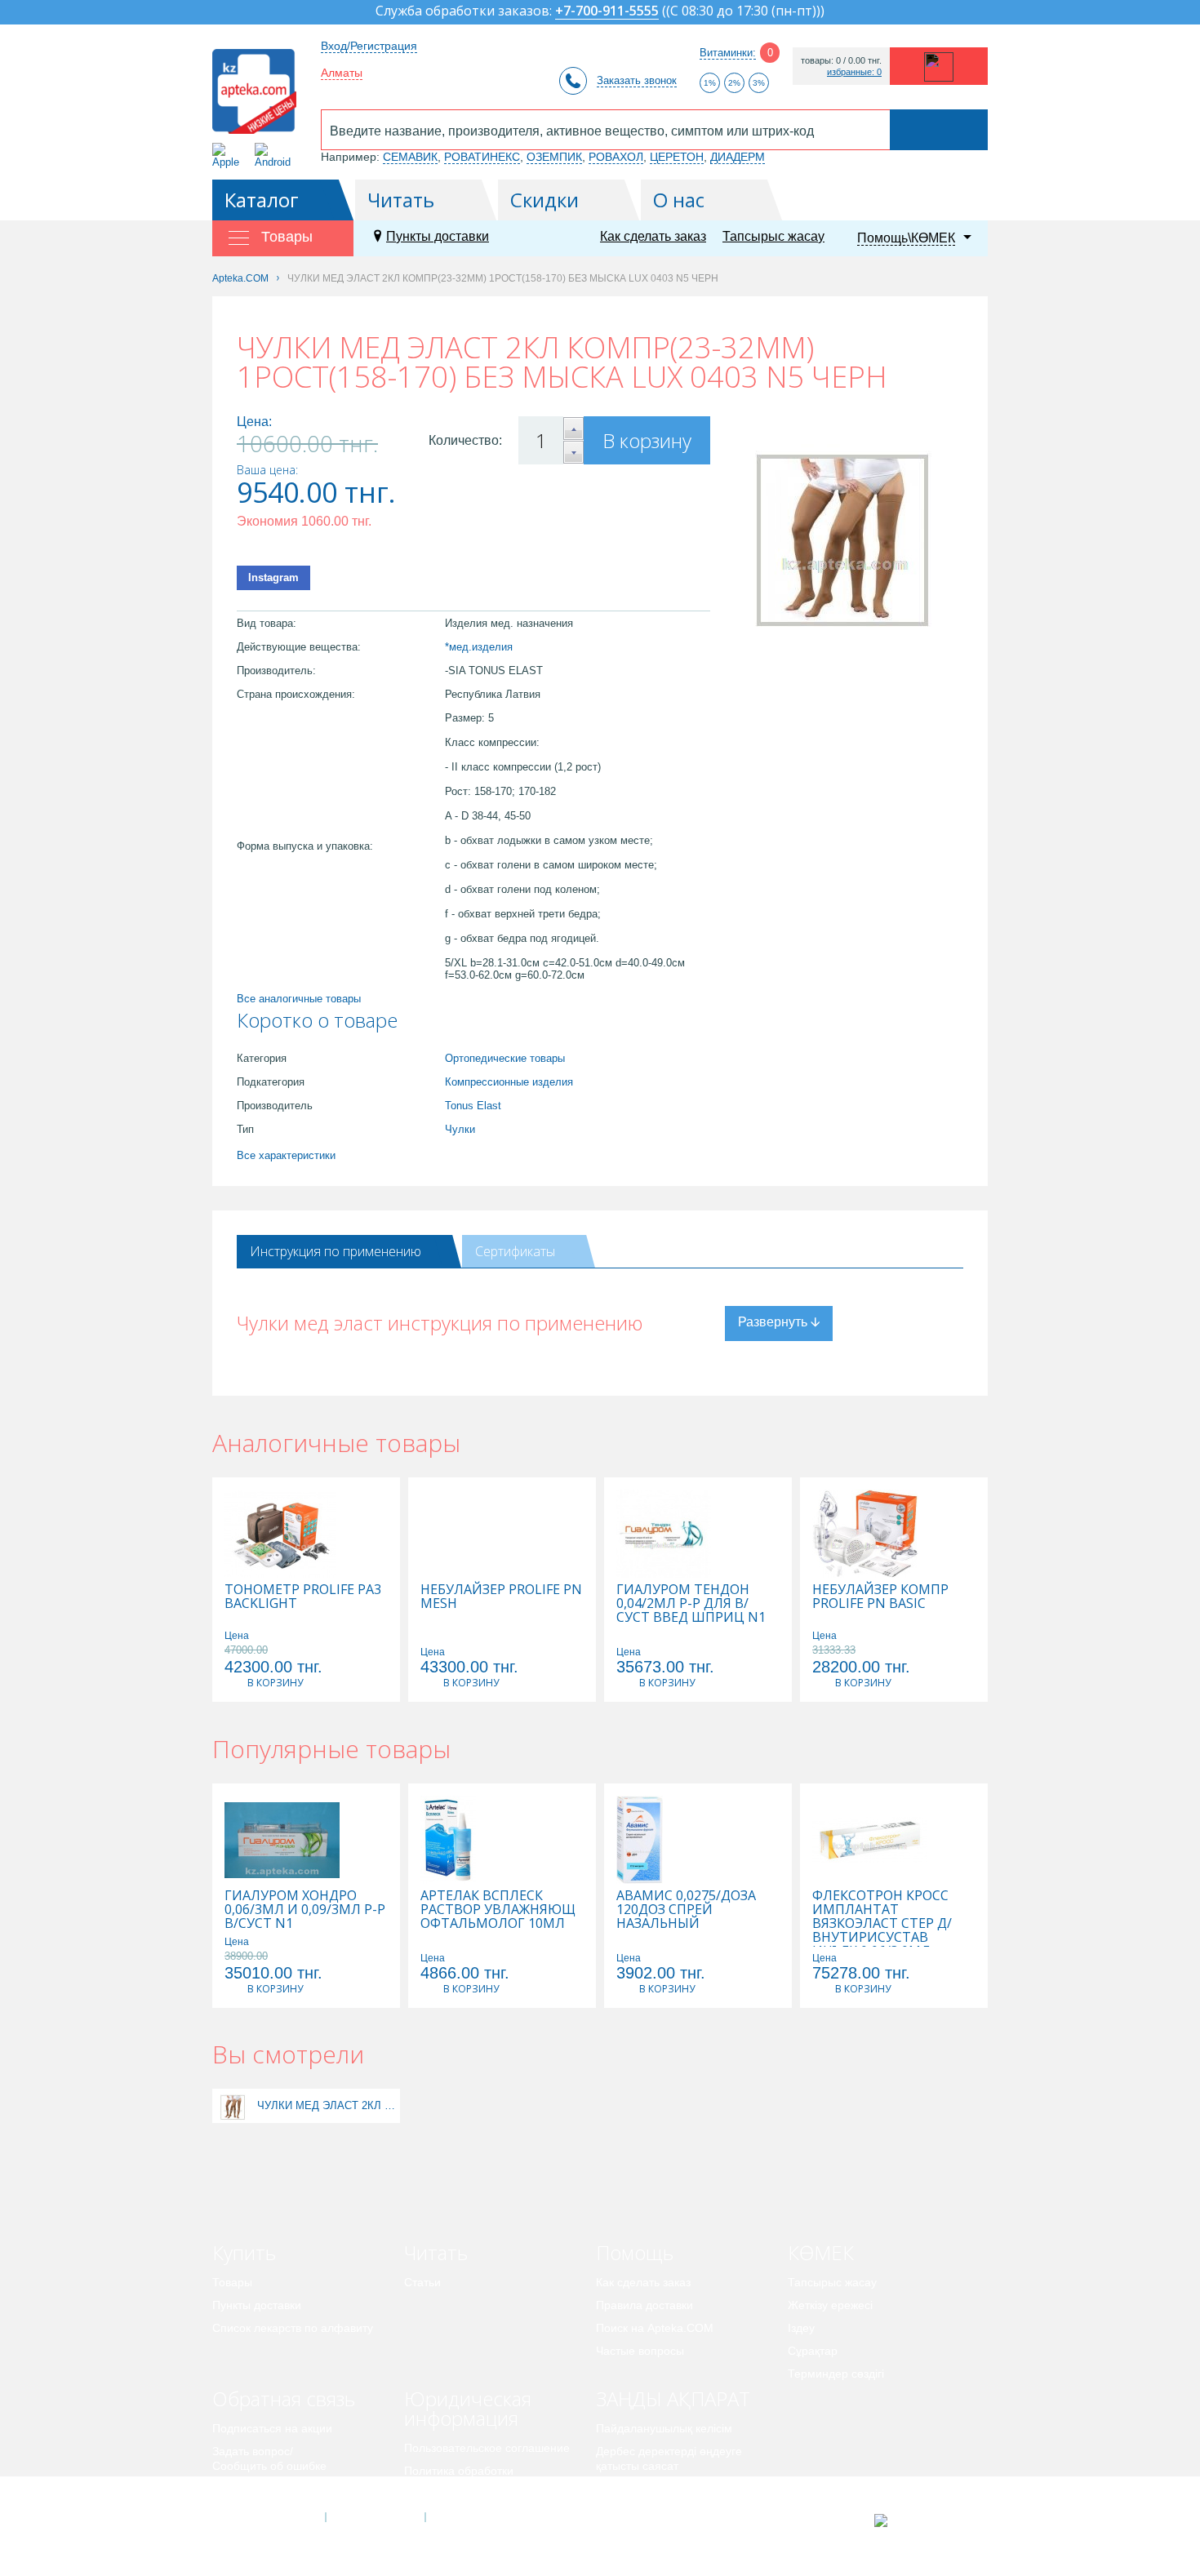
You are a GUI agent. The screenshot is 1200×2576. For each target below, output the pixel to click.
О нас (679, 200)
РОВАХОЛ (616, 157)
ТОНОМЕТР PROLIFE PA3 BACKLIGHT (303, 1597)
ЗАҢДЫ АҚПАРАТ (673, 2398)
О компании (374, 2517)
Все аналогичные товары (299, 999)
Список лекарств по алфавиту (293, 2328)
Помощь (635, 2252)
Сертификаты (515, 1251)
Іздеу (801, 2328)
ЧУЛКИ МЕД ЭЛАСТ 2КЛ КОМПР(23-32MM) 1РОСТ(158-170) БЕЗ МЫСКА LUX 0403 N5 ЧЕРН (327, 2105)
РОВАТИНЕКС (482, 157)
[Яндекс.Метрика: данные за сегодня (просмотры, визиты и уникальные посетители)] (921, 2520)
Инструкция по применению (336, 1251)
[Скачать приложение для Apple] (229, 155)
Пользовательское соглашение (487, 2448)
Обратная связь (284, 2398)
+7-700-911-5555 (607, 12)
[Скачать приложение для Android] (276, 155)
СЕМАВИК (410, 157)
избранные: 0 (854, 72)
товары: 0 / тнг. (841, 61)
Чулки (460, 1129)
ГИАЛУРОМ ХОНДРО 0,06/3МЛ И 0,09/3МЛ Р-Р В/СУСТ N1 (305, 1910)
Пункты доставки (438, 236)
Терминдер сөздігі (836, 2374)
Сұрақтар (813, 2351)
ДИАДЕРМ (738, 157)
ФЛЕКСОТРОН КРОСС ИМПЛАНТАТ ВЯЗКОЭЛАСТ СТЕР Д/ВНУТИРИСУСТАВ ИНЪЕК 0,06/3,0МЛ (882, 1923)
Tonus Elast (473, 1106)
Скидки (544, 200)
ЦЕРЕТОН (677, 157)
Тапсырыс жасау (773, 236)
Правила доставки (644, 2305)
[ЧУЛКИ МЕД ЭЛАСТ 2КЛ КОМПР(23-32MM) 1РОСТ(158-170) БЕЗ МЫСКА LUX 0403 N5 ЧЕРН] (233, 2105)
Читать (401, 200)
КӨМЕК (821, 2252)
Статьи (422, 2282)
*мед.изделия (479, 647)
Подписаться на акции (272, 2428)
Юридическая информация (468, 2408)
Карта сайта (475, 2517)
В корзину (647, 440)
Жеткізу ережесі (830, 2305)
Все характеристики (286, 1155)
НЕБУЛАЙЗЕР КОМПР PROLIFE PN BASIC (880, 1597)
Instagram (273, 577)
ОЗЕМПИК (554, 157)
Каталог (262, 200)
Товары (232, 2282)
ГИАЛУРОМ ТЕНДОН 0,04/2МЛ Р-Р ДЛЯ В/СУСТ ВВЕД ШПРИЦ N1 (691, 1603)
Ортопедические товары (505, 1058)
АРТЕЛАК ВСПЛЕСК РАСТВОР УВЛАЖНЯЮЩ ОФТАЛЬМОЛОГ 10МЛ (498, 1910)
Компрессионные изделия (509, 1082)
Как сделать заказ (653, 236)
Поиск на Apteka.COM (655, 2328)
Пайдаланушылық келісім (664, 2428)
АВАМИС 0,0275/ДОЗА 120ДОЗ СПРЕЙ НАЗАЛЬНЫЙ (686, 1910)
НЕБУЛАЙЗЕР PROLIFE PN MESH (501, 1597)
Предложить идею (261, 2489)
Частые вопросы (640, 2351)
